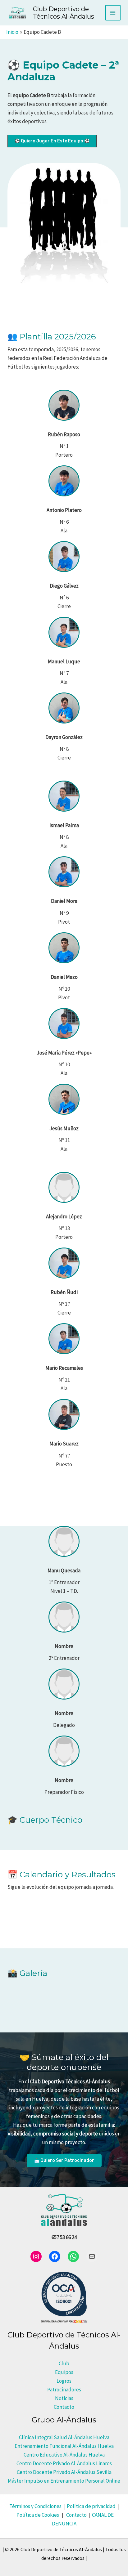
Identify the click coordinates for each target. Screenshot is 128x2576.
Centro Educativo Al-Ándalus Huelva (64, 2455)
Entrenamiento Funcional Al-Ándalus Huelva (64, 2446)
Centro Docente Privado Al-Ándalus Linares (64, 2463)
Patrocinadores (64, 2390)
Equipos (64, 2372)
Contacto (64, 2407)
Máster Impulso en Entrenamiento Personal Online (64, 2481)
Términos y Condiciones (35, 2506)
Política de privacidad (91, 2506)
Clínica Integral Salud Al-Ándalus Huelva (64, 2437)
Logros (64, 2381)
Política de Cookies (38, 2515)
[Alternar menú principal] (113, 13)
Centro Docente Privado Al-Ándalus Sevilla (64, 2472)
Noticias (64, 2398)
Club (64, 2363)
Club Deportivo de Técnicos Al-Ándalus (64, 13)
